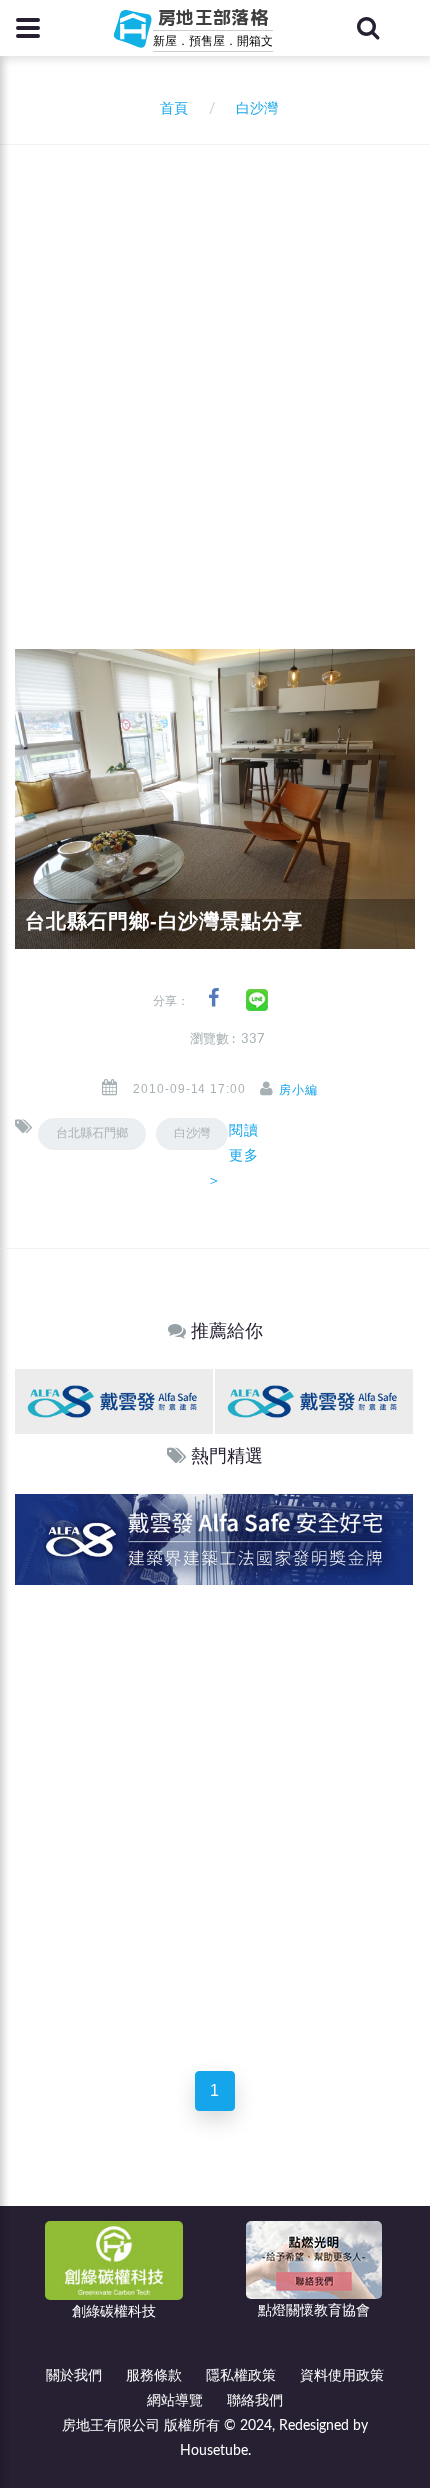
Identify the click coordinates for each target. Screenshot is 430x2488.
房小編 (298, 1090)
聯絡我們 (255, 2401)
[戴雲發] (114, 1400)
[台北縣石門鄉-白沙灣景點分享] (215, 799)
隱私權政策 (241, 2376)
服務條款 (154, 2376)
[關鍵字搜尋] (368, 28)
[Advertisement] (215, 370)
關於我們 (74, 2376)
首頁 (170, 109)
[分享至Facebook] (213, 998)
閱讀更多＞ (233, 1155)
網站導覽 (175, 2401)
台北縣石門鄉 (92, 1133)
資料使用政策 (342, 2376)
